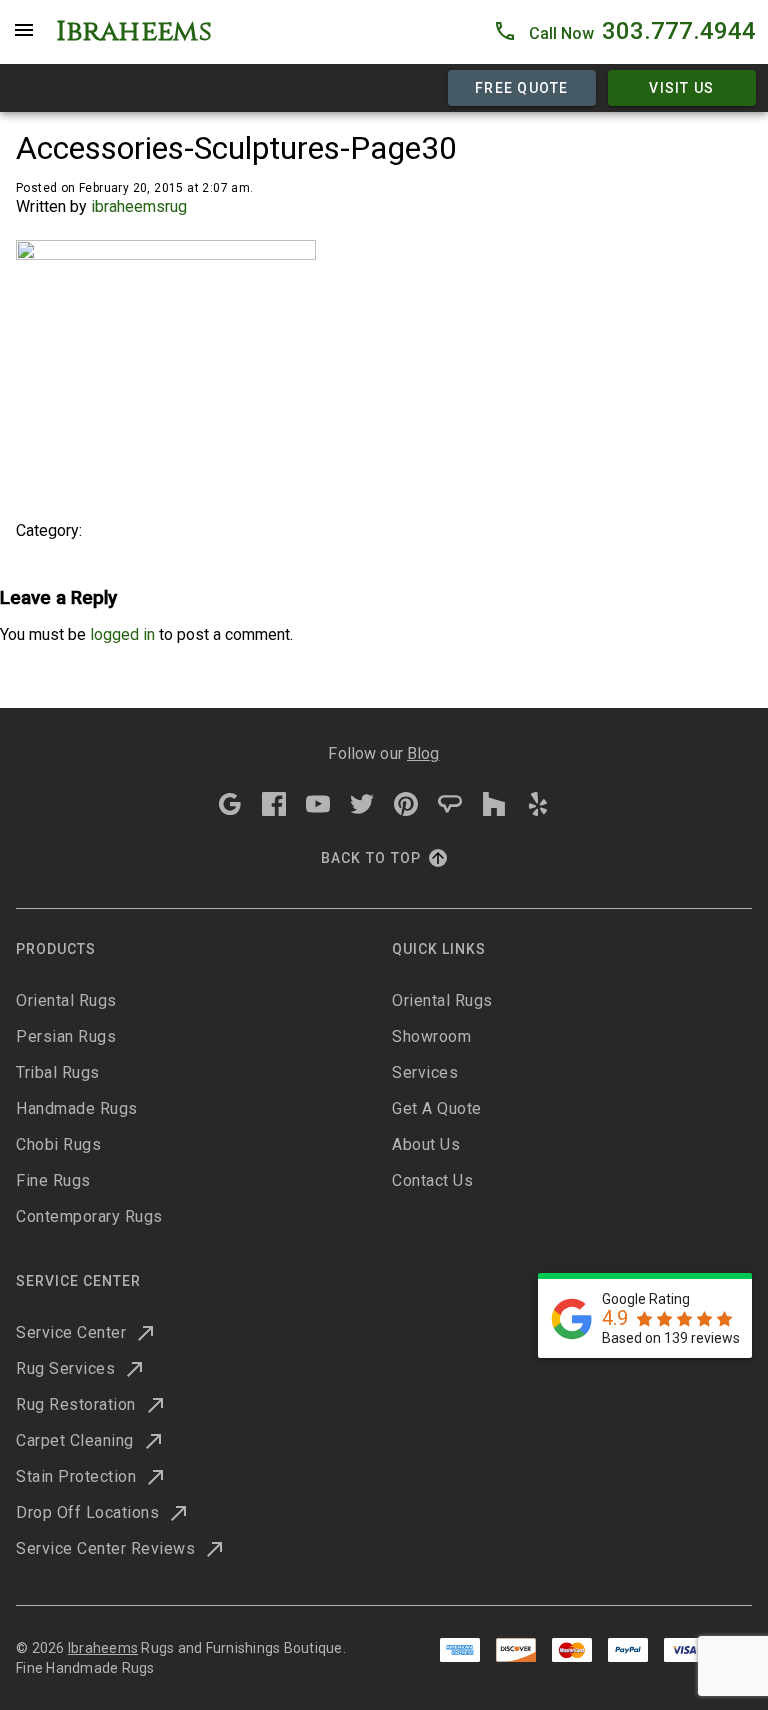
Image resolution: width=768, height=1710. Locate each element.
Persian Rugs (66, 1036)
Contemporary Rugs (89, 1216)
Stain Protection (76, 1476)
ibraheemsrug (139, 206)
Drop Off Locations (87, 1512)
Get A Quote (437, 1108)
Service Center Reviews (105, 1548)
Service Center (71, 1332)
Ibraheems (103, 1648)
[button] (624, 32)
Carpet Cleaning (75, 1440)
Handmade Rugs (77, 1108)
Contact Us (432, 1180)
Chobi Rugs (58, 1144)
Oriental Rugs (66, 1000)
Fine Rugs (53, 1180)
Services (425, 1072)
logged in (122, 634)
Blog (423, 753)
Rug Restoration (76, 1404)
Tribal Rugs (58, 1072)
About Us (426, 1144)
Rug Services (65, 1368)
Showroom (431, 1036)
